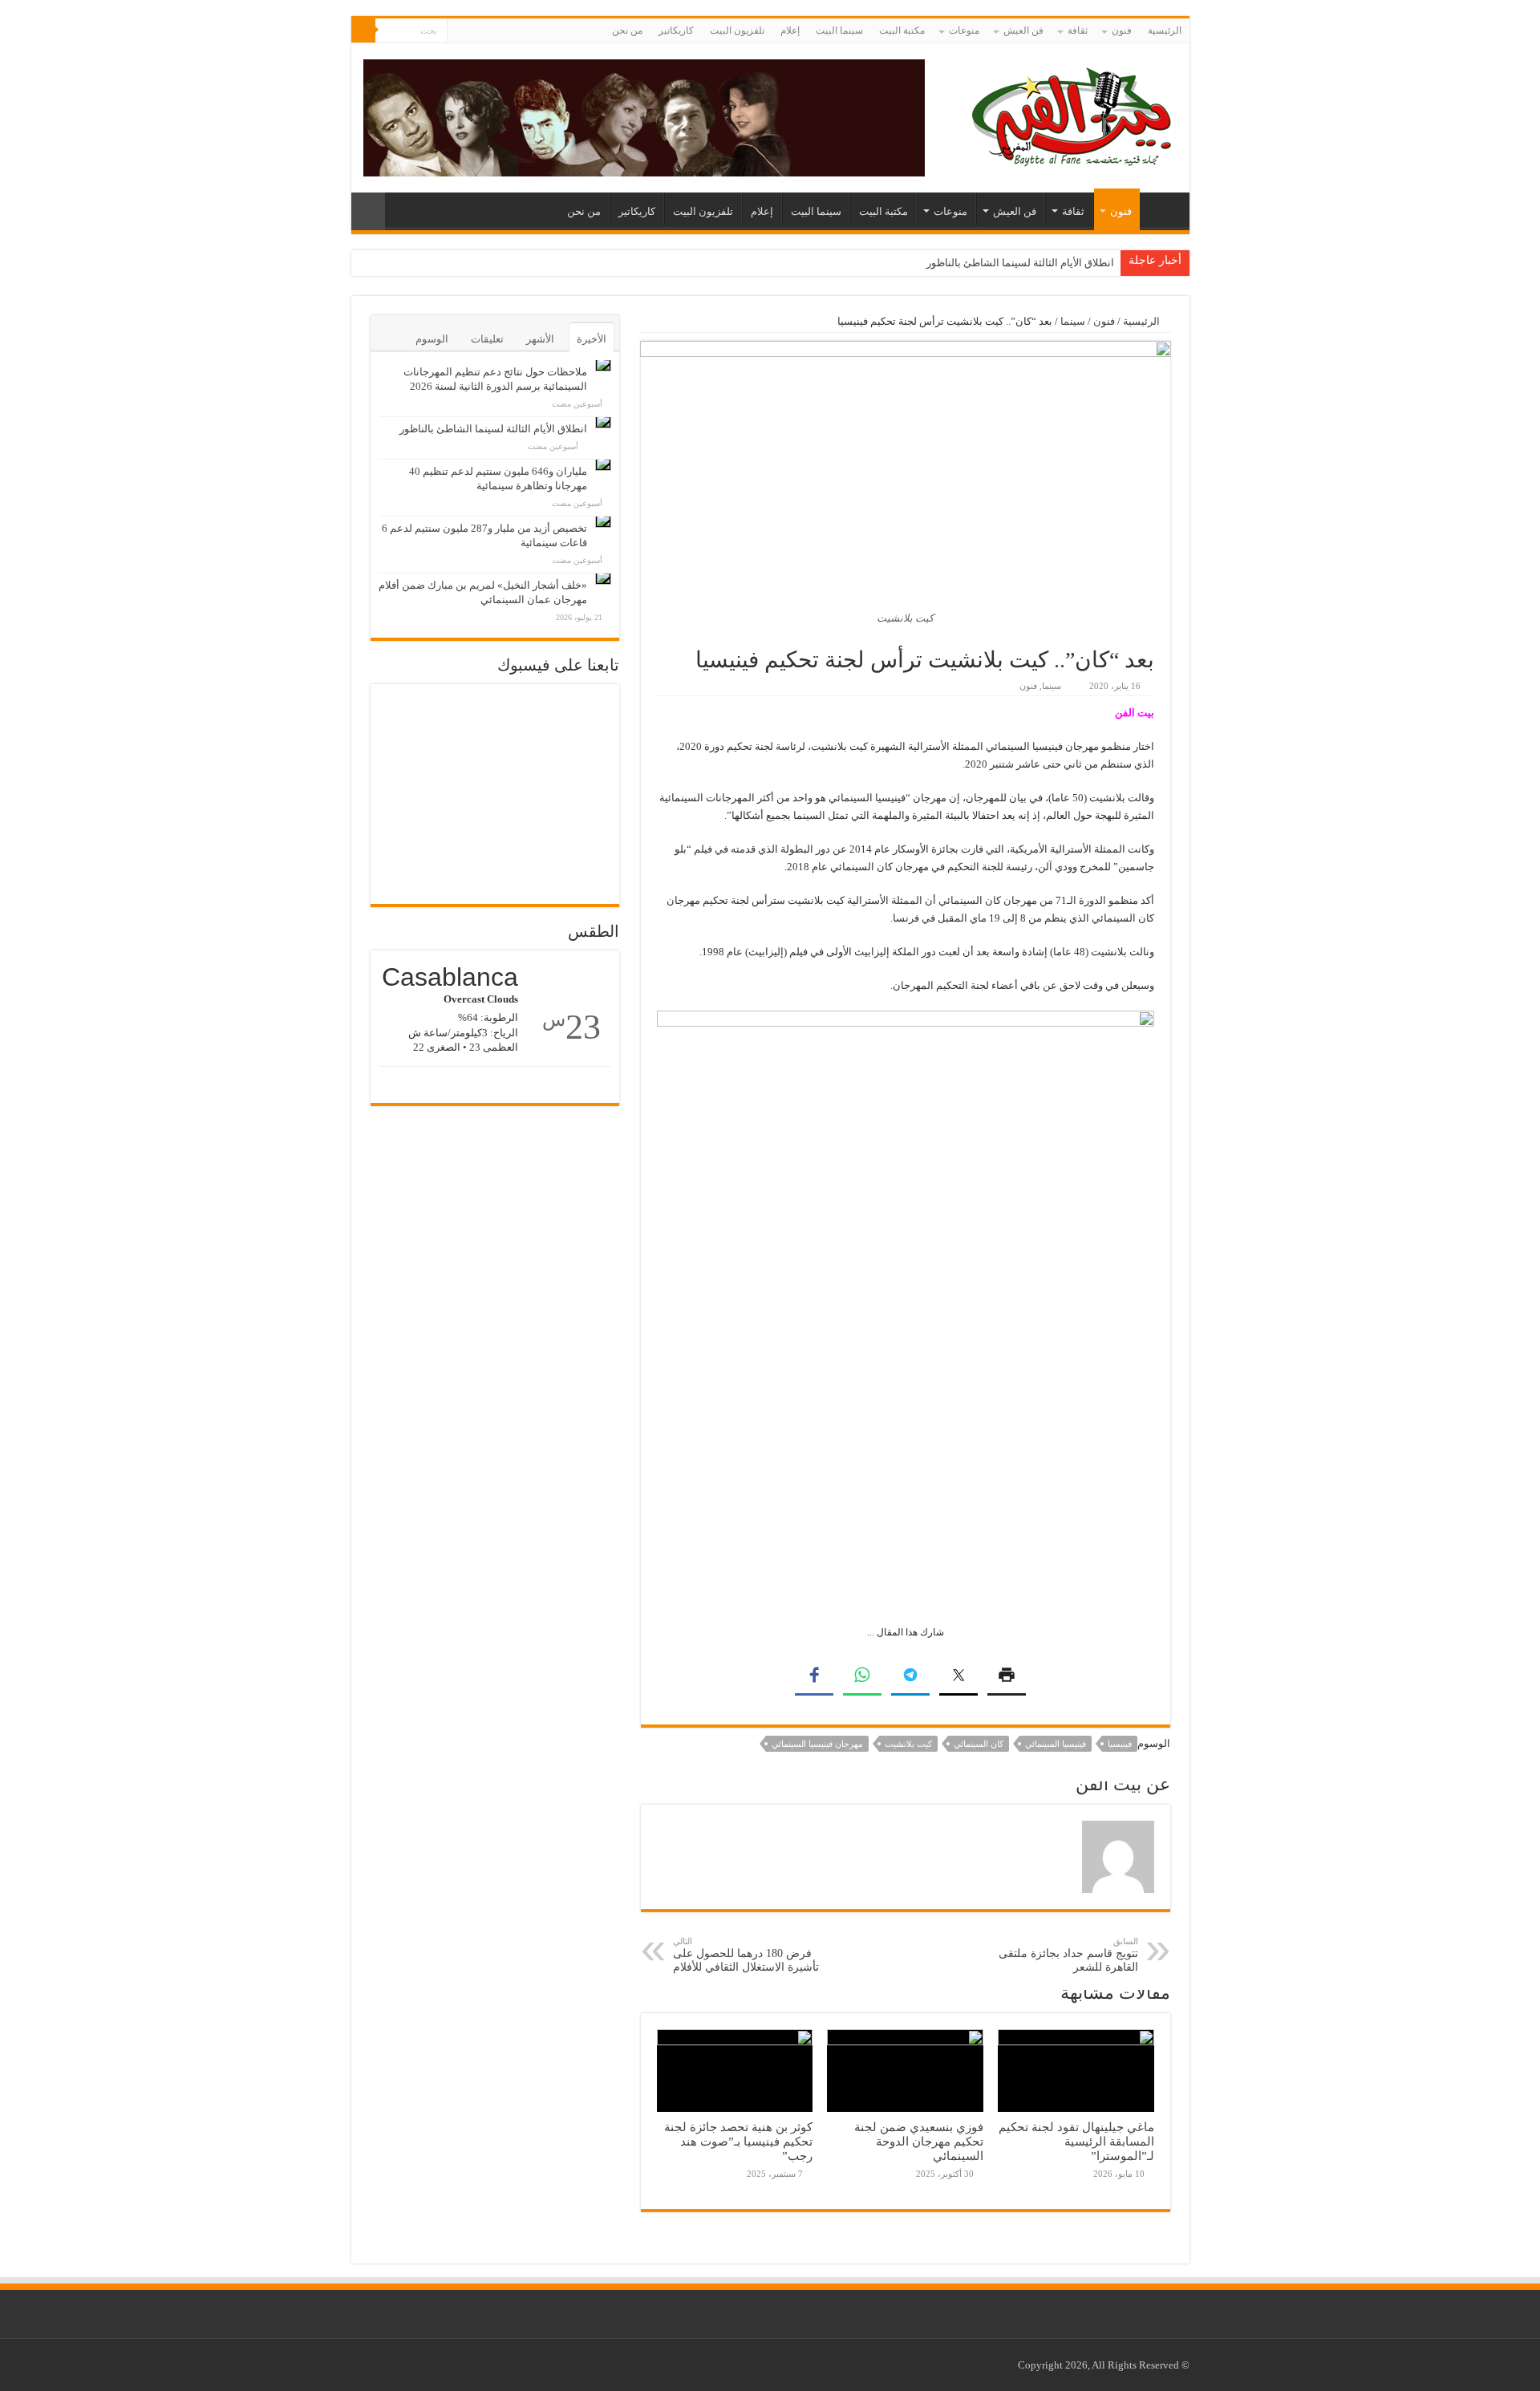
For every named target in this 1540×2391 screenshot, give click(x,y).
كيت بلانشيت (908, 1744)
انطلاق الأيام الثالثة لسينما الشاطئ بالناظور (1020, 263)
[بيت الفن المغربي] (1073, 114)
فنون (1122, 30)
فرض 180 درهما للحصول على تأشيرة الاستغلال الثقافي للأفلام (746, 1955)
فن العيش (1023, 30)
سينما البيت (839, 30)
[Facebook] (474, 31)
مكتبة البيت (902, 30)
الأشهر (540, 339)
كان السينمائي (979, 1744)
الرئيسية (1165, 30)
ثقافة (1078, 30)
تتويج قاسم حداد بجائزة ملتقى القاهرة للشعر (1068, 1955)
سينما (1073, 321)
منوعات (964, 30)
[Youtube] (459, 31)
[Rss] (490, 31)
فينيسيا (1120, 1744)
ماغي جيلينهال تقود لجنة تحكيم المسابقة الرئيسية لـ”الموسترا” (1076, 2141)
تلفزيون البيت (737, 30)
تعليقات (487, 339)
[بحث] (363, 30)
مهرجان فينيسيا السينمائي (817, 1744)
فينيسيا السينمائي (1056, 1744)
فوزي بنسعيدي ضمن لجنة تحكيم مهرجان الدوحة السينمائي (919, 2141)
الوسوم (432, 339)
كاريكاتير (676, 30)
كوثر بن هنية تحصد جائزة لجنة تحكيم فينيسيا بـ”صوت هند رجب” (738, 2141)
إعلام (790, 30)
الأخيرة (592, 339)
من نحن (627, 30)
